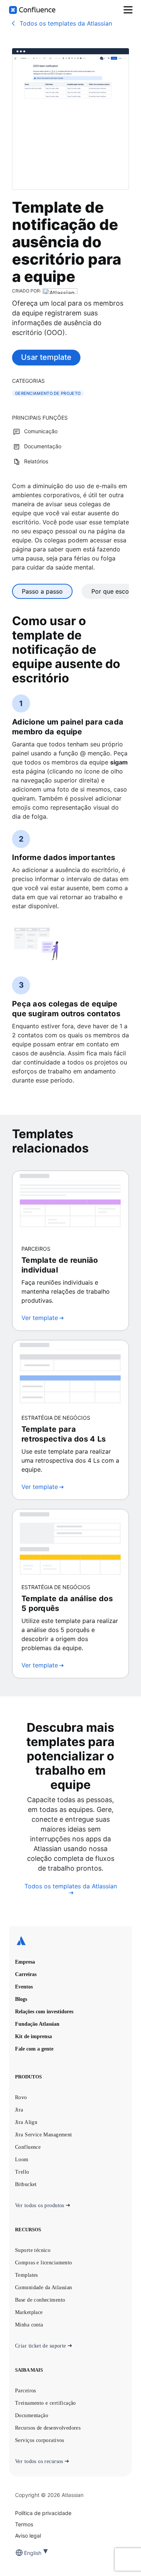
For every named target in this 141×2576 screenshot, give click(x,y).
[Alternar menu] (128, 10)
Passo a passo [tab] (42, 591)
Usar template (46, 357)
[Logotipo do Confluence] (32, 10)
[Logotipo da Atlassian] (70, 1941)
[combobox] (25, 2553)
